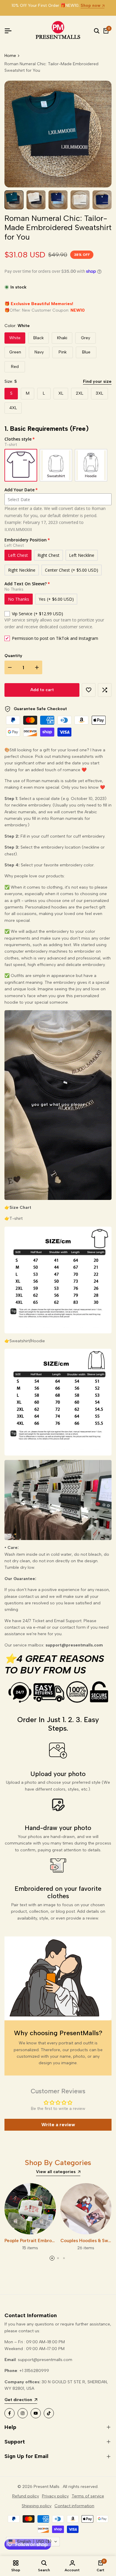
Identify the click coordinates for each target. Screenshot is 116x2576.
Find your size (97, 381)
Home (10, 56)
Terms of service (88, 2496)
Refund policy (26, 2496)
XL (61, 393)
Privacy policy (55, 2496)
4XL (13, 408)
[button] (89, 690)
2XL (80, 393)
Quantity (13, 656)
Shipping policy (37, 2506)
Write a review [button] (58, 2125)
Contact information (74, 2506)
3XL (99, 393)
